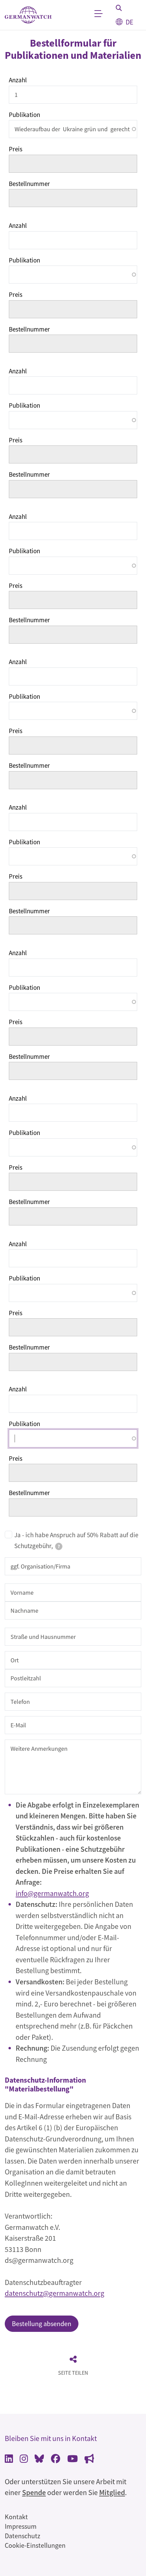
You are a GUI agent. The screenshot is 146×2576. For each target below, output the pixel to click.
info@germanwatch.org (52, 1893)
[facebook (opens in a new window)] (56, 2460)
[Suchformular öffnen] (119, 8)
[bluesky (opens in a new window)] (39, 2460)
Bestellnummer (29, 184)
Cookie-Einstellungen (35, 2545)
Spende (34, 2493)
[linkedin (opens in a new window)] (9, 2460)
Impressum (21, 2526)
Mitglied (112, 2493)
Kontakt (16, 2517)
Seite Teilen (73, 2373)
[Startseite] (28, 15)
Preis (16, 149)
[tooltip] (59, 1546)
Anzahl (18, 80)
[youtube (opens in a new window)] (72, 2460)
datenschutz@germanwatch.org (54, 2293)
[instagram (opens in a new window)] (24, 2460)
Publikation (24, 115)
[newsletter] (89, 2460)
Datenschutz (23, 2536)
